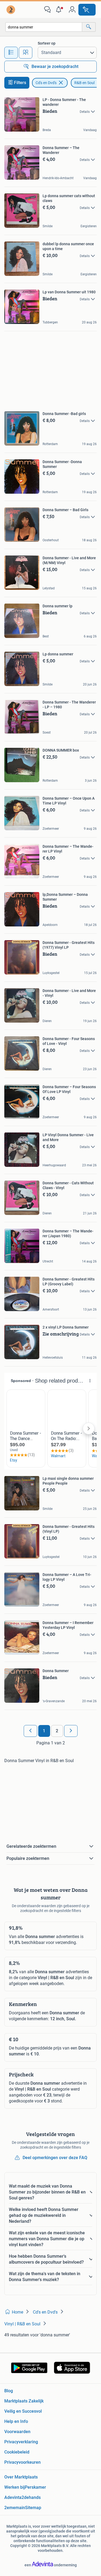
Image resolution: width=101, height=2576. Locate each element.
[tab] (11, 53)
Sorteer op (47, 43)
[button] (60, 10)
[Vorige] (30, 1731)
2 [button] (57, 1731)
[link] (11, 10)
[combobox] (44, 27)
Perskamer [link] (35, 2487)
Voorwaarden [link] (17, 2432)
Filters (20, 83)
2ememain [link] (15, 2508)
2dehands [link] (31, 2497)
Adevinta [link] (13, 2497)
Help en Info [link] (16, 2421)
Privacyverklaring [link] (21, 2442)
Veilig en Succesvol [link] (23, 2411)
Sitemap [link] (33, 2508)
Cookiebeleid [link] (17, 2452)
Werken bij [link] (15, 2487)
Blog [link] (9, 2391)
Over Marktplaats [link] (21, 2477)
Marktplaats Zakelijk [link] (24, 2401)
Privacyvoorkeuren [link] (22, 2462)
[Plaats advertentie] (87, 10)
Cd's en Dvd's (46, 83)
